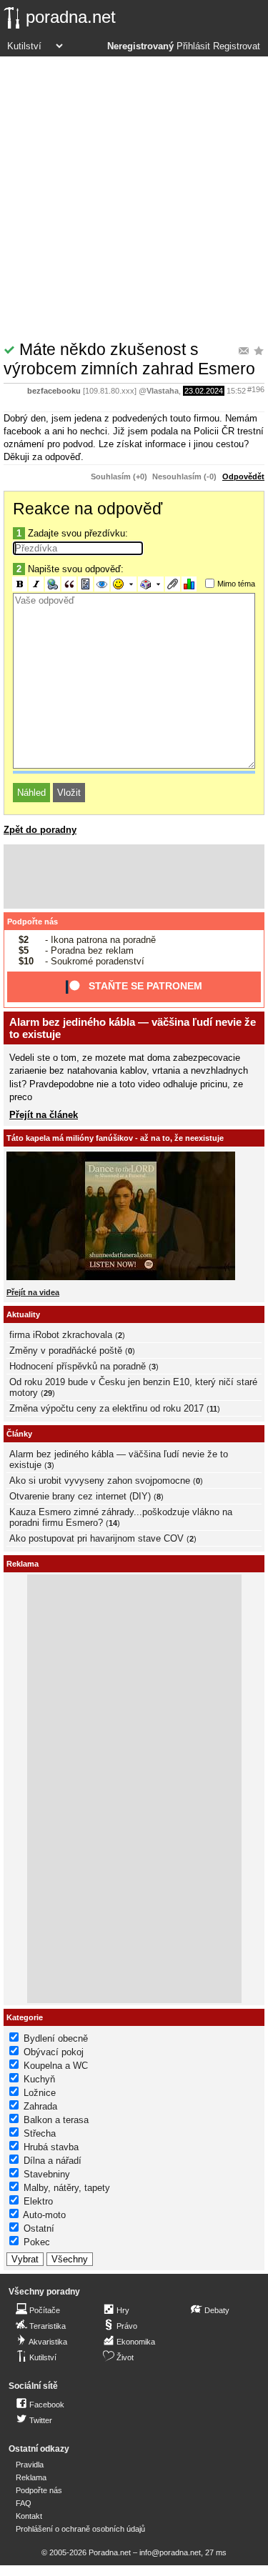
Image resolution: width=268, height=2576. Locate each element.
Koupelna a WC (56, 2066)
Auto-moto (44, 2215)
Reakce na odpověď (88, 509)
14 (113, 1523)
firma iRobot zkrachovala (61, 1335)
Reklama (31, 2477)
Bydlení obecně (56, 2038)
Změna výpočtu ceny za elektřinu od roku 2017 (106, 1408)
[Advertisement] (134, 198)
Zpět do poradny (40, 830)
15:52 (236, 391)
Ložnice (40, 2093)
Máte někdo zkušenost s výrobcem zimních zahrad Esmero (129, 359)
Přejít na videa (33, 1292)
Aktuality (23, 1314)
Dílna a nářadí (53, 2161)
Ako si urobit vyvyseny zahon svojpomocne (100, 1481)
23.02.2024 (204, 391)
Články (19, 1434)
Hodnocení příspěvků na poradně (78, 1366)
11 (213, 1409)
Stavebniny (47, 2174)
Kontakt (29, 2516)
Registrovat (237, 46)
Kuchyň (39, 2079)
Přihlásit (193, 46)
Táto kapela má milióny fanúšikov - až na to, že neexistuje (115, 1138)
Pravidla (30, 2465)
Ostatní (39, 2228)
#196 (256, 389)
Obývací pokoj (54, 2052)
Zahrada (40, 2106)
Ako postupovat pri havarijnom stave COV (96, 1538)
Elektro (38, 2201)
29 (48, 1393)
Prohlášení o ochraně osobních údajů (80, 2529)
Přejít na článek (44, 1115)
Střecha (40, 2133)
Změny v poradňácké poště (66, 1351)
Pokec (37, 2242)
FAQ (24, 2503)
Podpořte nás (33, 922)
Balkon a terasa (56, 2120)
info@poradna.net (170, 2552)
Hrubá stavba (51, 2147)
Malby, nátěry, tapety (67, 2188)
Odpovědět (243, 476)
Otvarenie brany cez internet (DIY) (80, 1496)
